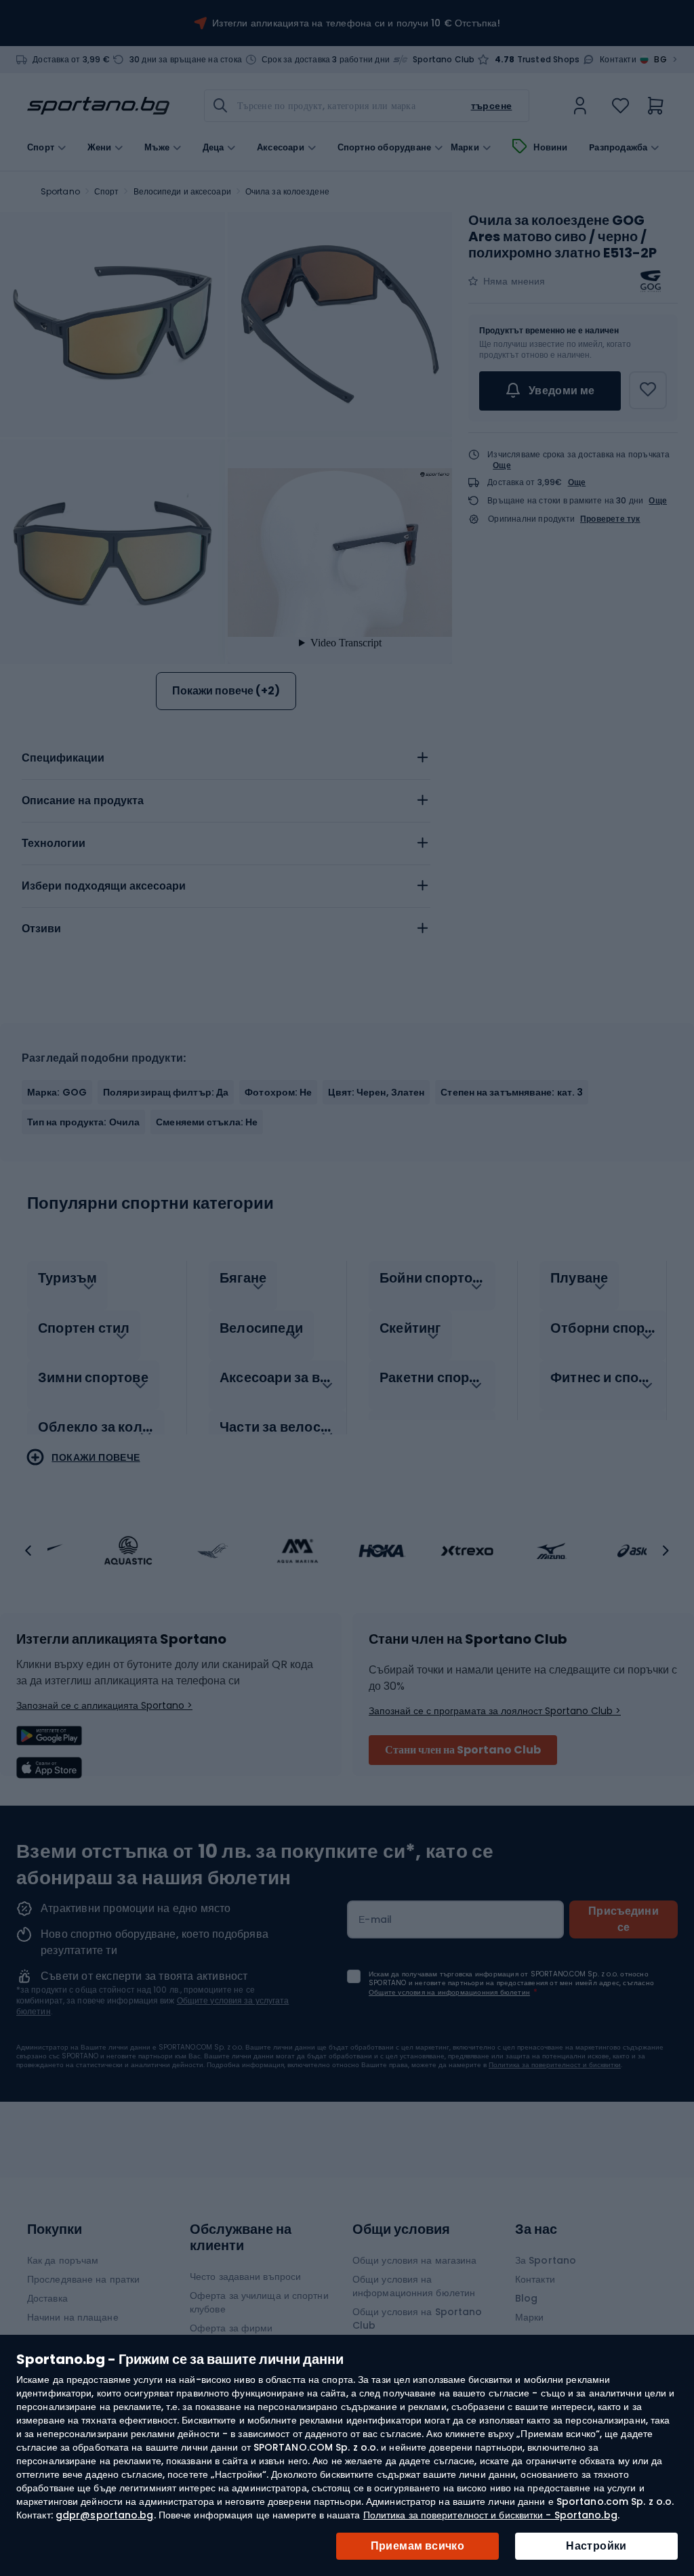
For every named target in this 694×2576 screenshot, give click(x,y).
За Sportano (546, 2260)
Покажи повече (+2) (226, 691)
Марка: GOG (57, 1092)
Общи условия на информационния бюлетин (414, 2286)
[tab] (226, 758)
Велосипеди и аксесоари (182, 191)
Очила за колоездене (287, 191)
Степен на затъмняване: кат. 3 (512, 1092)
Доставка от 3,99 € (71, 60)
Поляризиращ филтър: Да (166, 1092)
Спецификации (63, 758)
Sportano (60, 191)
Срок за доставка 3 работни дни (326, 60)
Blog (526, 2298)
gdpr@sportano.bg (105, 2515)
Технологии (54, 843)
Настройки (596, 2546)
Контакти (618, 60)
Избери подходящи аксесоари (104, 886)
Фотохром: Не (278, 1092)
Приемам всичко (418, 2546)
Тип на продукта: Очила (83, 1122)
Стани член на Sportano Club (463, 1750)
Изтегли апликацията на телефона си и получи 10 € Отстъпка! (356, 23)
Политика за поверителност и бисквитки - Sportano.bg (490, 2515)
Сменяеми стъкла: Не (207, 1122)
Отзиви (41, 929)
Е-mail (375, 1919)
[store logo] (98, 106)
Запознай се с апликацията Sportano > (104, 1705)
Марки (465, 148)
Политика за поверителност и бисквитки (555, 2065)
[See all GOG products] (651, 281)
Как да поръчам (63, 2260)
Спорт (107, 191)
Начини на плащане (73, 2317)
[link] (580, 106)
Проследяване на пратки (83, 2279)
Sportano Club (444, 60)
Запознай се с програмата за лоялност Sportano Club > (495, 1711)
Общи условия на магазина (414, 2260)
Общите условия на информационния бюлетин (449, 1992)
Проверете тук (610, 519)
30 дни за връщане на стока (186, 60)
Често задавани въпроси (245, 2277)
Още (502, 465)
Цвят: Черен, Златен (376, 1092)
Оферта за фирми (231, 2328)
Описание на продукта (83, 801)
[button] (28, 1551)
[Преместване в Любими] (648, 390)
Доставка (47, 2298)
